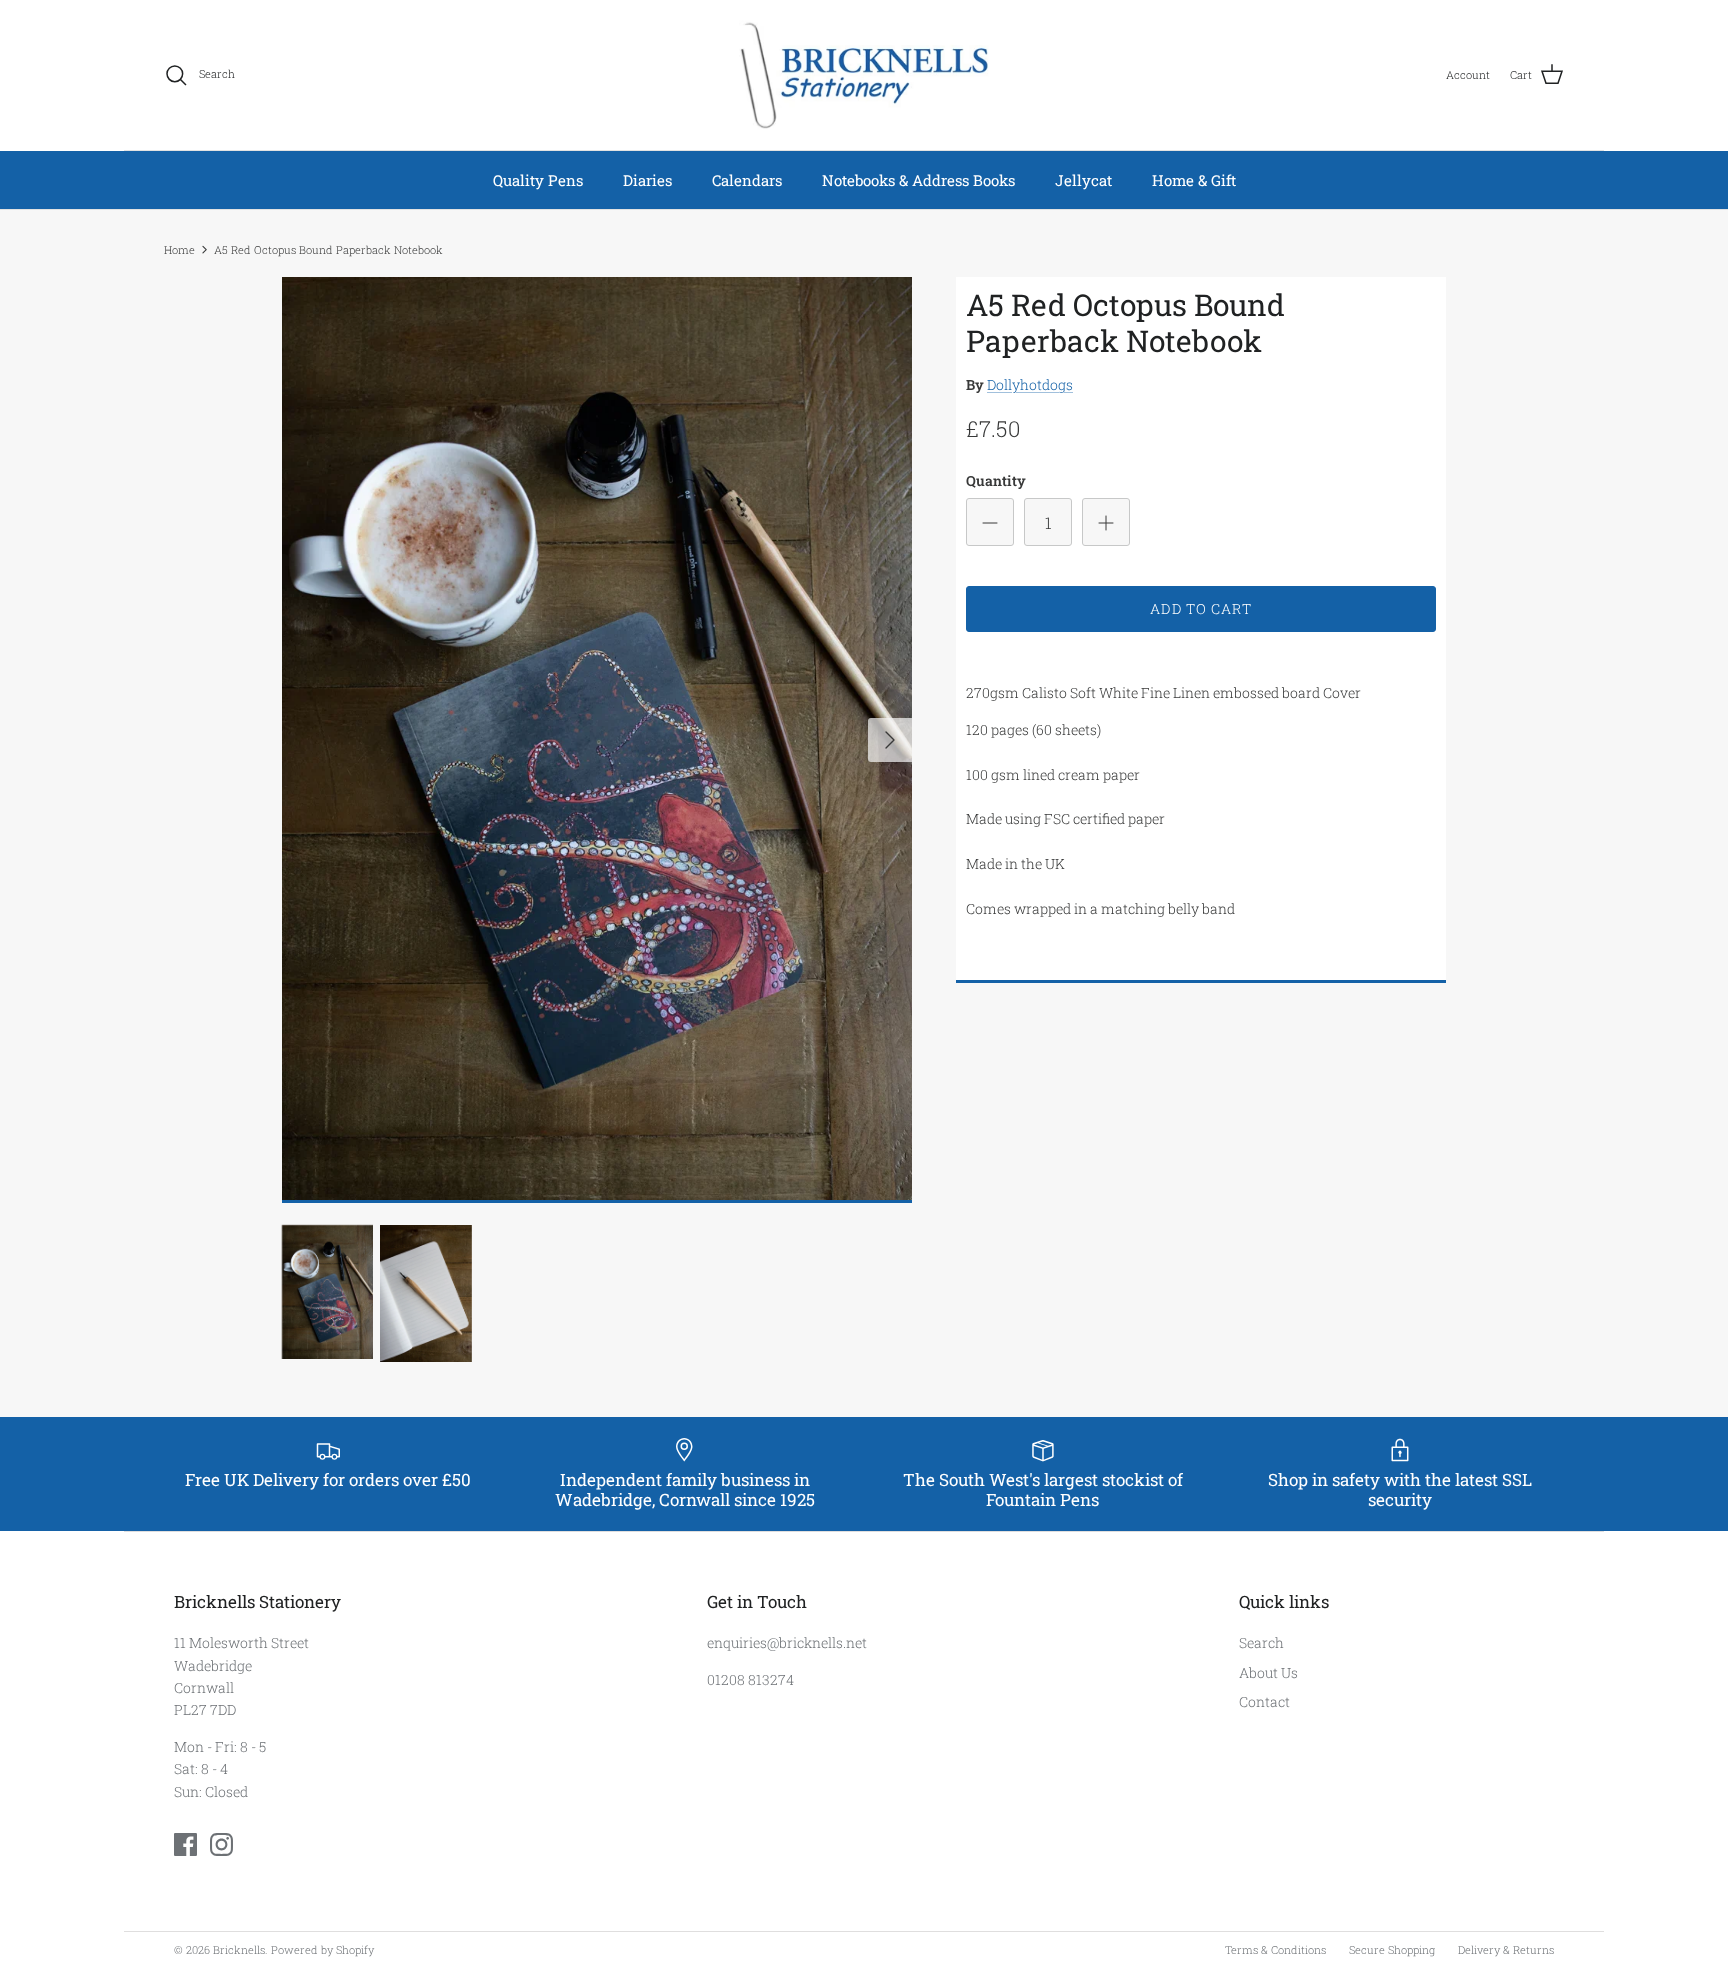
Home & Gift (1194, 180)
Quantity (996, 480)
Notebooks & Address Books (918, 180)
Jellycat (1083, 180)
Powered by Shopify (322, 1949)
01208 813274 (750, 1679)
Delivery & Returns (1506, 1949)
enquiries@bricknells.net (787, 1642)
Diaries (647, 180)
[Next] (890, 740)
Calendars (747, 180)
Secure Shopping (1392, 1949)
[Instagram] (221, 1844)
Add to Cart (1200, 608)
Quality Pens (538, 180)
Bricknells (239, 1949)
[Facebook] (185, 1844)
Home (179, 249)
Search (1261, 1642)
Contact (1264, 1701)
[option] (597, 740)
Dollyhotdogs (1030, 384)
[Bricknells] (864, 75)
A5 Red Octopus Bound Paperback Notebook (328, 249)
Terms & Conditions (1275, 1949)
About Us (1268, 1672)
